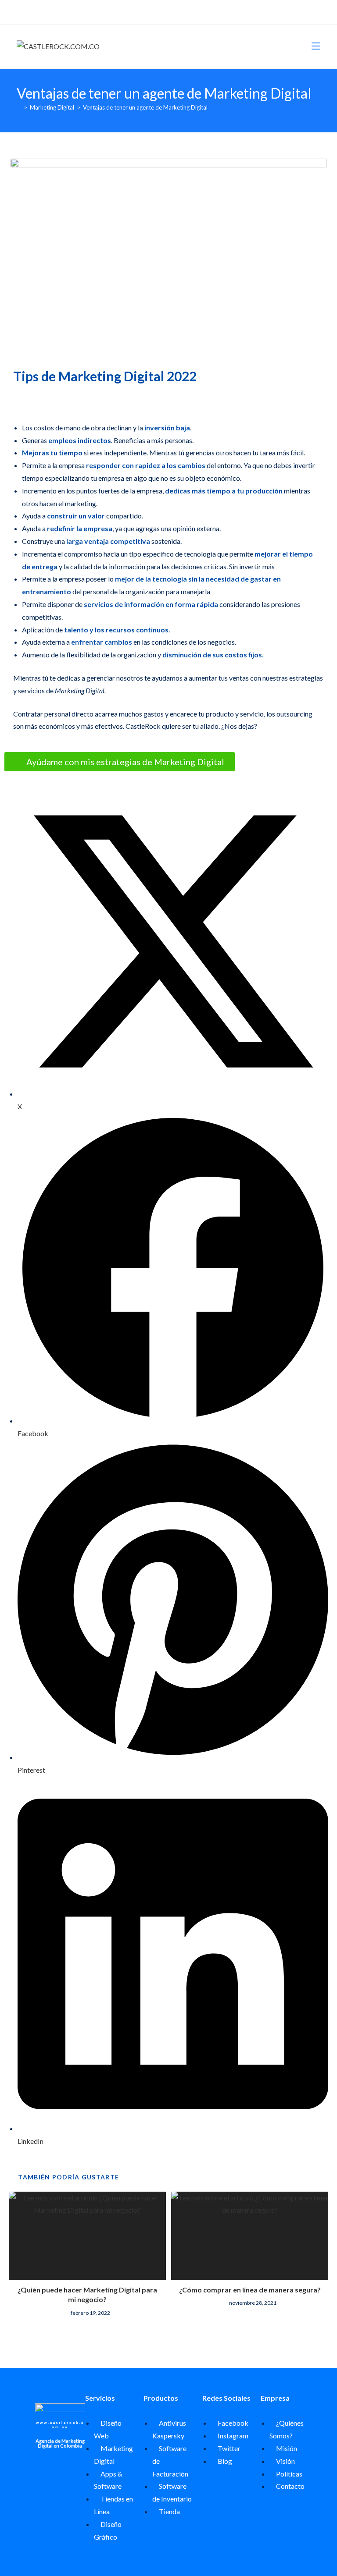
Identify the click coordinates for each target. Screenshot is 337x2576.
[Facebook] (162, 11)
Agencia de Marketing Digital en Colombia (60, 2443)
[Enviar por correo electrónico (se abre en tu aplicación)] (182, 11)
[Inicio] (19, 107)
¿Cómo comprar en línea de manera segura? (250, 2290)
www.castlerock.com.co (60, 2425)
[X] (153, 11)
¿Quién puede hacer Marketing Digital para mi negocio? (87, 2294)
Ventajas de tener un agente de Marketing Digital (145, 107)
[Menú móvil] (316, 46)
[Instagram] (172, 11)
